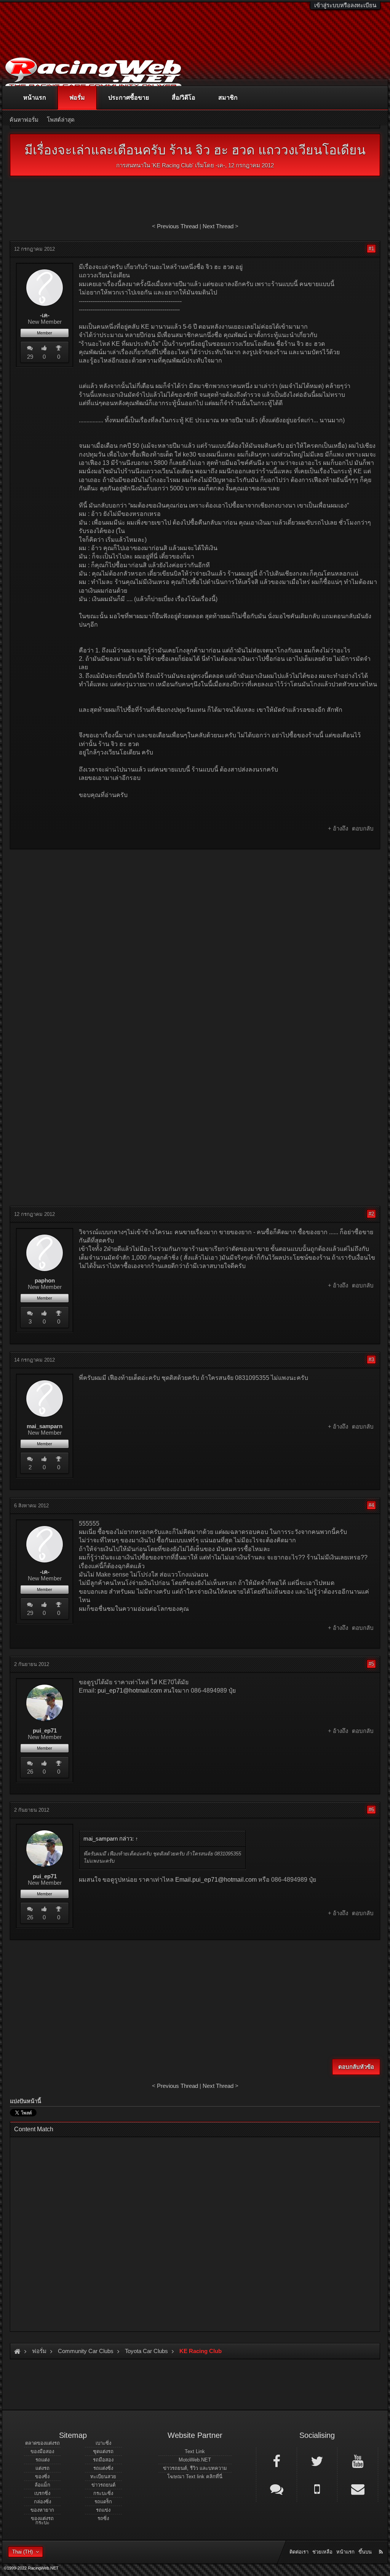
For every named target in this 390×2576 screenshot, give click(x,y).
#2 (371, 1214)
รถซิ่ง (103, 2518)
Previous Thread (177, 226)
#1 (371, 249)
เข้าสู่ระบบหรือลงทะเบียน (345, 5)
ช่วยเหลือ (322, 2552)
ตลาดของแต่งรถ (42, 2443)
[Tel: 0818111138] (317, 2488)
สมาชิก (228, 98)
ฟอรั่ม (77, 98)
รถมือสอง (103, 2460)
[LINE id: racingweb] (277, 2488)
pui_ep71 (45, 1731)
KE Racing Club (173, 165)
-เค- (220, 165)
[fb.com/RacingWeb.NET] (277, 2461)
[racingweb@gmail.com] (358, 2488)
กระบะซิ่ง (103, 2493)
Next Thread (218, 226)
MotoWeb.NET (195, 2460)
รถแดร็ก (103, 2502)
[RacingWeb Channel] (358, 2461)
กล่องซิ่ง (42, 2502)
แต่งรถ (42, 2468)
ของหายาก (42, 2510)
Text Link (195, 2451)
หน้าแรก (35, 98)
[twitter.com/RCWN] (317, 2461)
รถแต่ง (42, 2460)
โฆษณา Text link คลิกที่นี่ (195, 2477)
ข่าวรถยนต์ (103, 2485)
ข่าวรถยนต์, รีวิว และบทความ (195, 2468)
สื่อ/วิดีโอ (184, 98)
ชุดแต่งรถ (103, 2451)
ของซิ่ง (42, 2477)
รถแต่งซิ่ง (103, 2468)
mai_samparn (45, 1426)
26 (30, 1772)
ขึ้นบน (365, 2552)
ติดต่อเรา (299, 2552)
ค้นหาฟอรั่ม (24, 120)
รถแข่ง (103, 2510)
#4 (371, 1505)
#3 (371, 1360)
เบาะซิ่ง (103, 2443)
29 (30, 357)
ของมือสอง (42, 2451)
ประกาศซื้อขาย (129, 98)
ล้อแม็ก (42, 2485)
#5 (371, 1664)
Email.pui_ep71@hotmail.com (216, 1880)
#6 (371, 1810)
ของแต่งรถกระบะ (42, 2520)
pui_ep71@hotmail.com (130, 1691)
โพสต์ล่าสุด (61, 120)
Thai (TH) (22, 2552)
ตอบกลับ (363, 828)
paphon (45, 1281)
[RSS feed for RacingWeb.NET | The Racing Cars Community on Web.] (382, 2543)
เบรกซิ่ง (42, 2493)
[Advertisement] (195, 910)
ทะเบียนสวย (103, 2477)
